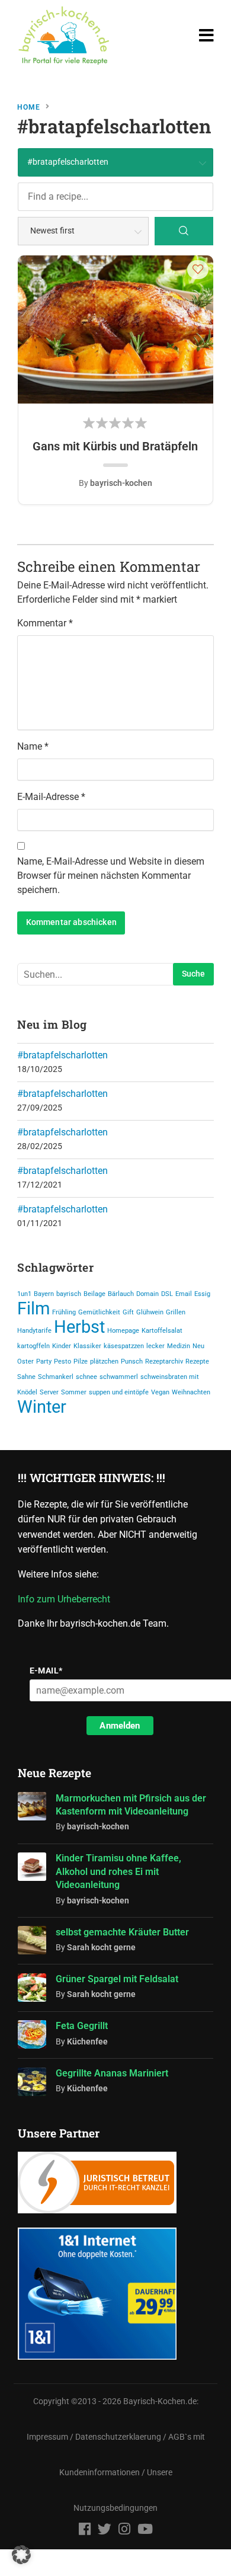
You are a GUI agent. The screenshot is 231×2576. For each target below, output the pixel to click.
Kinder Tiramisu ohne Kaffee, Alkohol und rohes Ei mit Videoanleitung (118, 1871)
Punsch (132, 1361)
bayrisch (69, 1294)
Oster (25, 1361)
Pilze (81, 1361)
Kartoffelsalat (162, 1331)
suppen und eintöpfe (119, 1392)
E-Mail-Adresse (51, 797)
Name (33, 746)
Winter (42, 1407)
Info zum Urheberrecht (66, 1599)
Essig (202, 1294)
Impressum (47, 2437)
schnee (86, 1377)
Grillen (176, 1312)
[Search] (184, 231)
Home (29, 107)
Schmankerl (56, 1377)
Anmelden (120, 1726)
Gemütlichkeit (99, 1312)
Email (184, 1294)
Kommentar (45, 623)
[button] (198, 269)
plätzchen (104, 1361)
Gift (128, 1312)
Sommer (74, 1392)
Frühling (64, 1312)
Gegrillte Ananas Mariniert (112, 2073)
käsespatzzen (124, 1346)
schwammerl (119, 1377)
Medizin (179, 1346)
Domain (147, 1294)
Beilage (94, 1294)
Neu (198, 1346)
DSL (167, 1294)
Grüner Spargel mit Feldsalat (117, 1979)
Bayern (44, 1294)
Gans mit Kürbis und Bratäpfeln (115, 446)
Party (44, 1361)
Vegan (160, 1392)
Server (49, 1392)
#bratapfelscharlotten (62, 1055)
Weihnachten (191, 1392)
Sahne (26, 1377)
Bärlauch (121, 1294)
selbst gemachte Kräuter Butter (122, 1932)
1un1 (24, 1294)
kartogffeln (33, 1346)
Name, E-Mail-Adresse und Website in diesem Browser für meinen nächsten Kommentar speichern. (111, 876)
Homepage (123, 1331)
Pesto (62, 1361)
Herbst (79, 1327)
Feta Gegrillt (82, 2026)
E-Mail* (46, 1671)
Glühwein (150, 1312)
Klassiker (87, 1346)
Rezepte (197, 1361)
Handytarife (34, 1331)
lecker (155, 1346)
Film (33, 1308)
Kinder (62, 1346)
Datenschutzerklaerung (118, 2437)
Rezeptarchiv (164, 1361)
